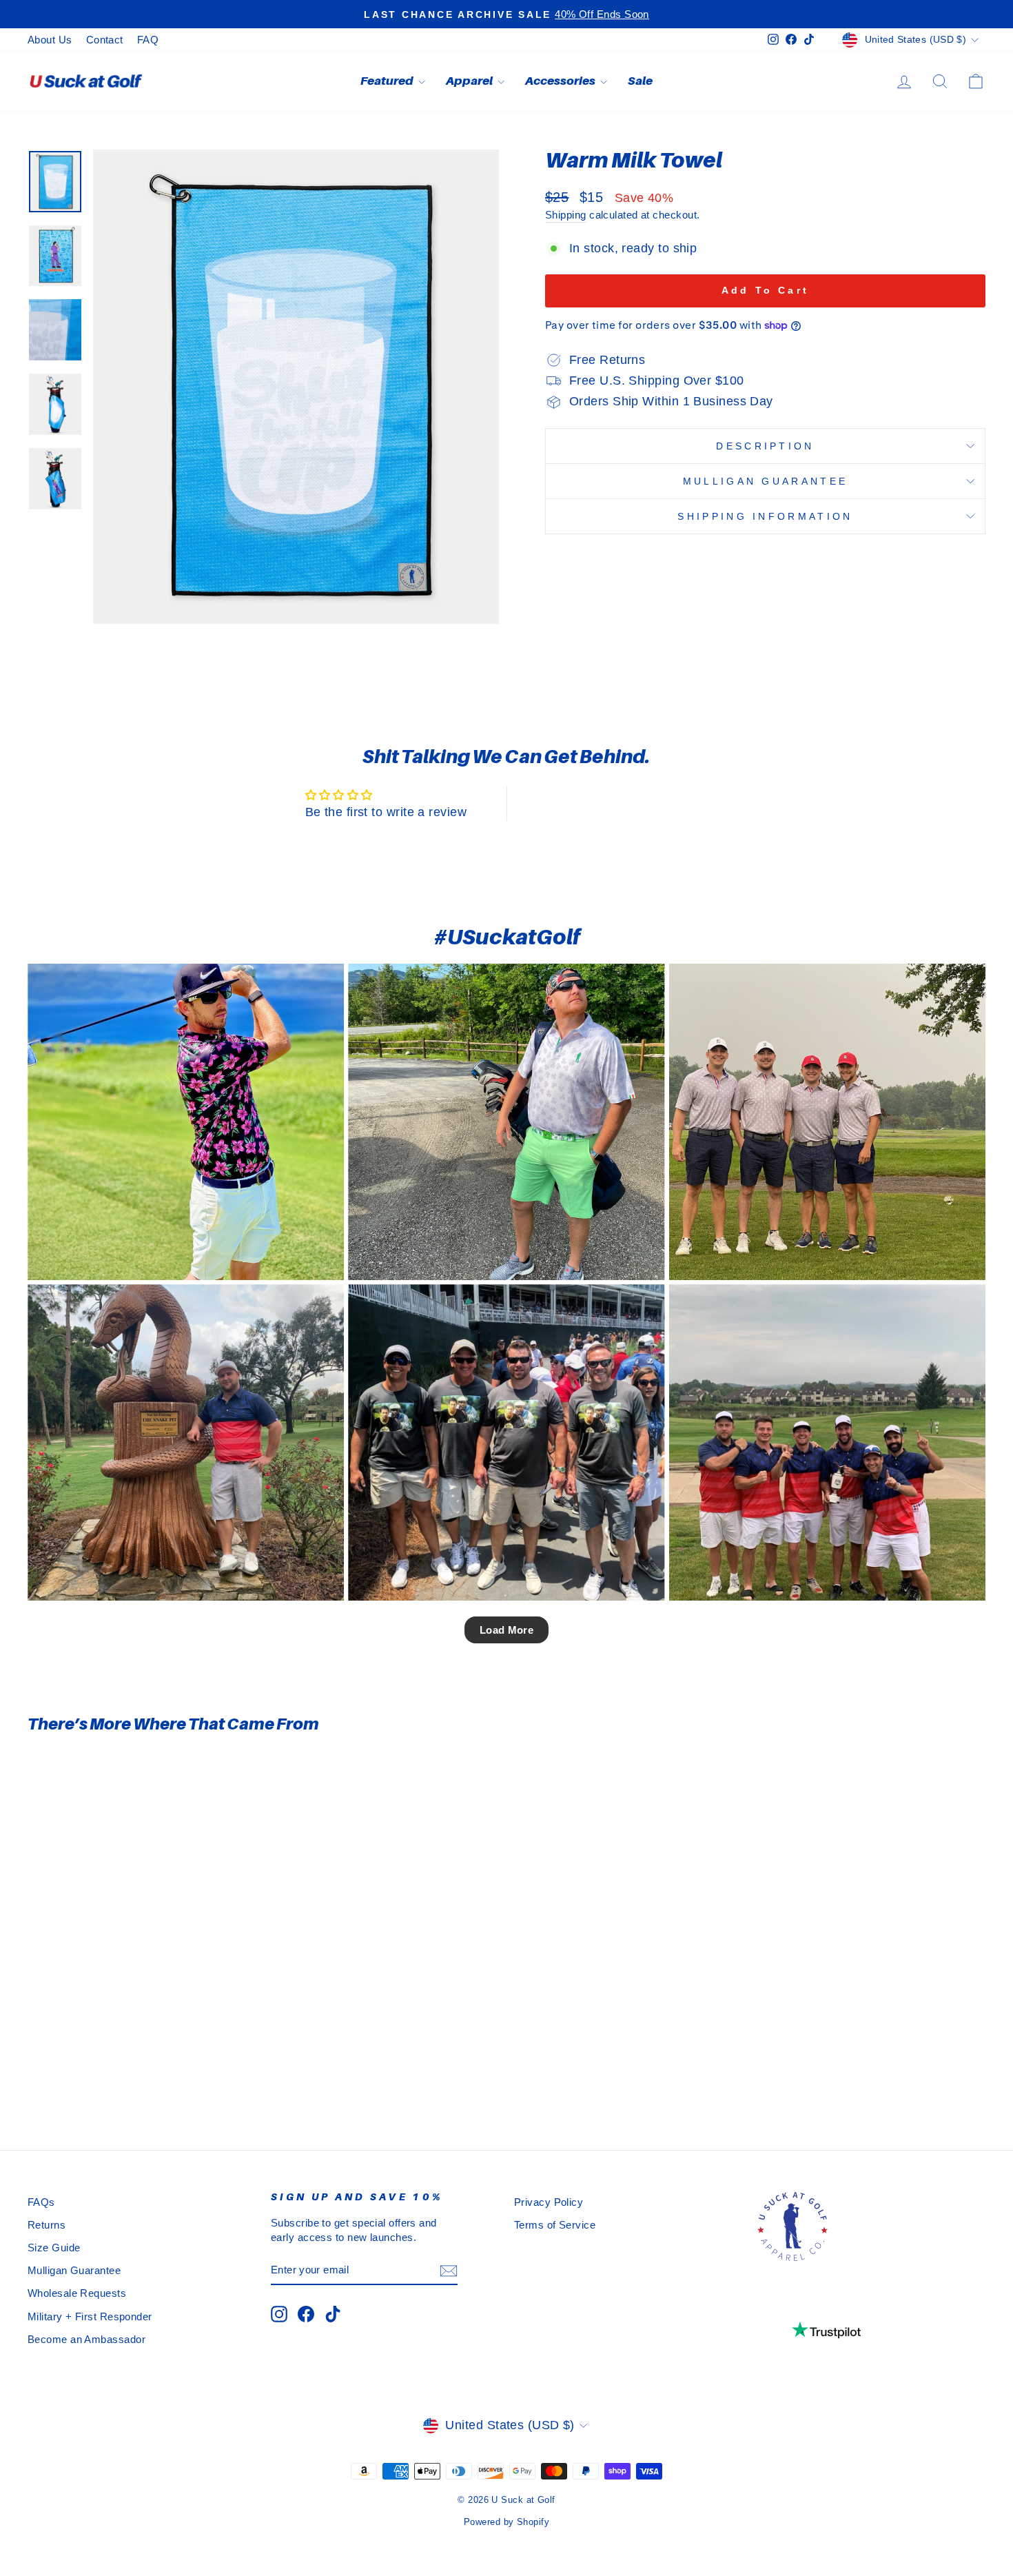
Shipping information (765, 516)
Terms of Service (555, 2225)
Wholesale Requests (77, 2293)
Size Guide (54, 2248)
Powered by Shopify (506, 2522)
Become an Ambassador (86, 2339)
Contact (105, 40)
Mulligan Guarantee (766, 481)
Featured (388, 81)
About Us (50, 40)
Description (765, 446)
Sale (640, 81)
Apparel (470, 81)
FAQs (41, 2202)
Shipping (566, 215)
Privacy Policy (549, 2202)
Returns (47, 2225)
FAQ (148, 40)
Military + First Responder (90, 2316)
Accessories (561, 81)
